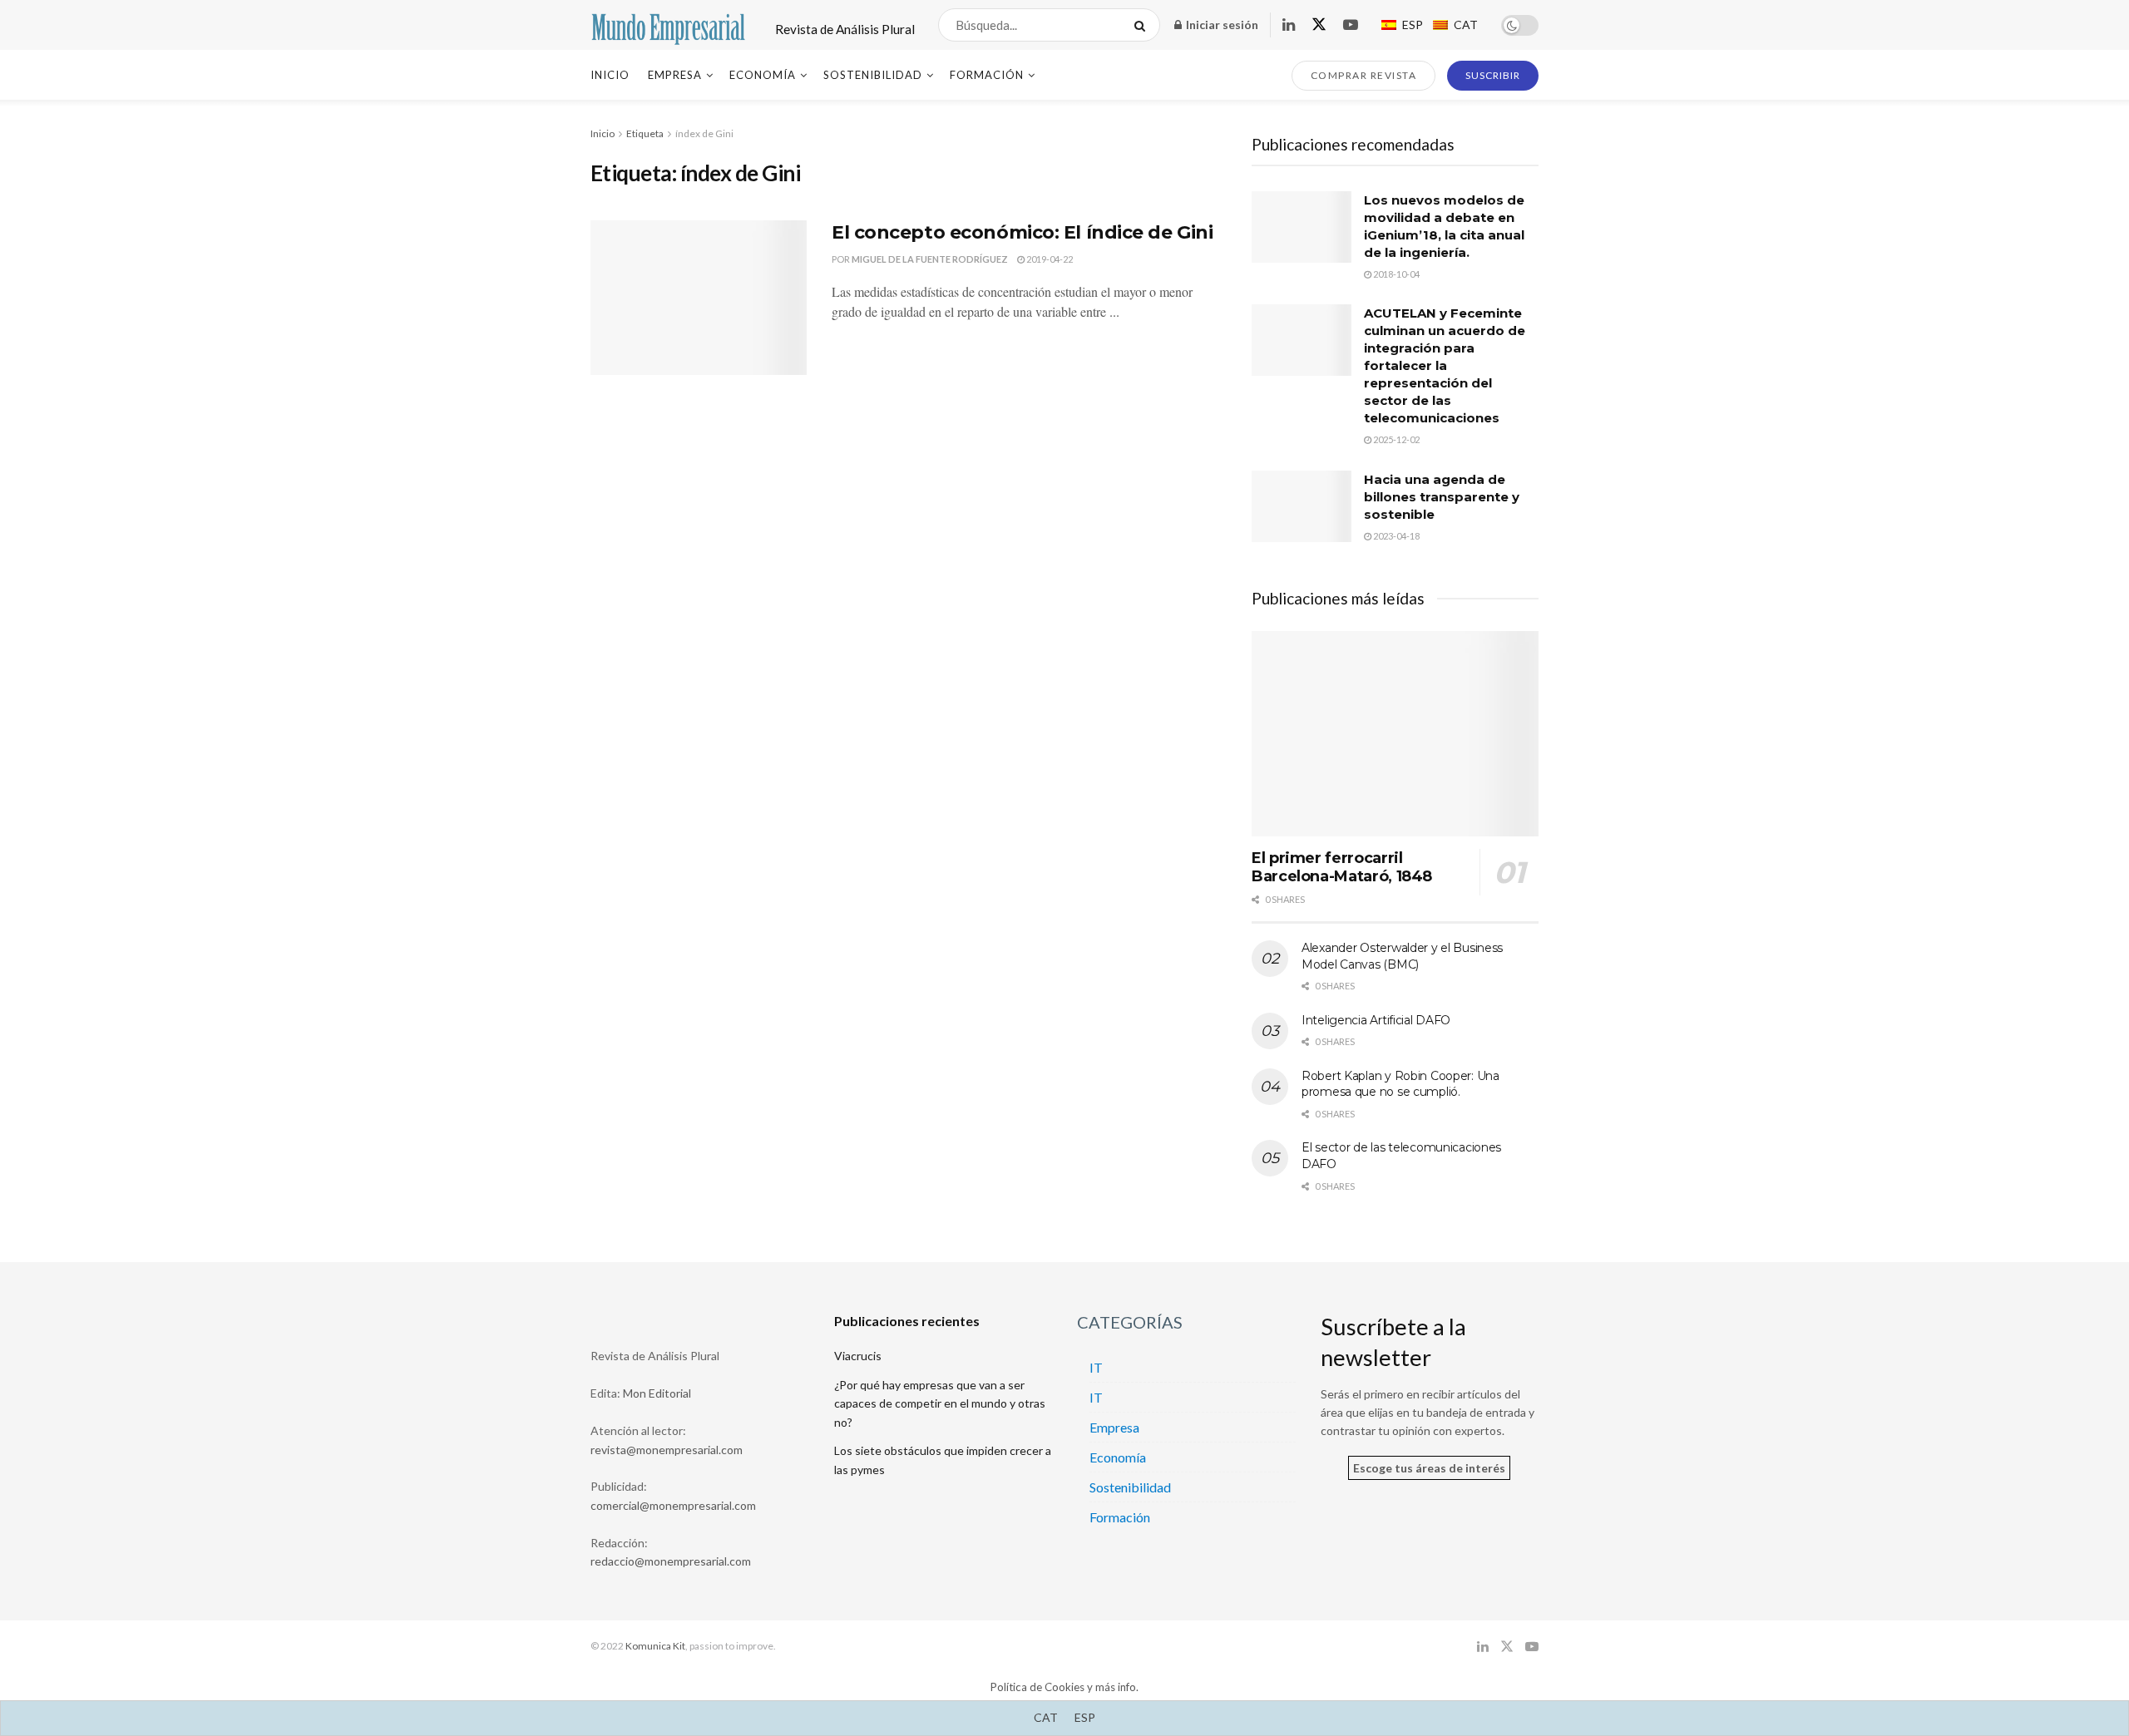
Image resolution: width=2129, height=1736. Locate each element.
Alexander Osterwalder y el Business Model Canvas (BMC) (1402, 956)
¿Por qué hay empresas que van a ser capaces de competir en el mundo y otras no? (940, 1403)
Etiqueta (645, 133)
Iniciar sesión (1221, 25)
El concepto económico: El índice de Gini (1022, 232)
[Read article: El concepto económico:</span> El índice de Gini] (699, 298)
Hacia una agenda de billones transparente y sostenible (1442, 497)
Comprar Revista (1364, 75)
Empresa (675, 75)
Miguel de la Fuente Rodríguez (930, 259)
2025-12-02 (1395, 439)
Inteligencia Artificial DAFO (1376, 1020)
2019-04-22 (1049, 259)
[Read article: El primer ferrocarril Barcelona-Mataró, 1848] (1395, 734)
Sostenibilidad (873, 75)
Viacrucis (858, 1356)
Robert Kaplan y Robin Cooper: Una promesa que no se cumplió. (1400, 1084)
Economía (763, 75)
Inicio (610, 75)
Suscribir (1493, 75)
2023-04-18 (1395, 536)
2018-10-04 (1395, 274)
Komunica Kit (655, 1646)
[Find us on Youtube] (1351, 25)
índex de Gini (704, 133)
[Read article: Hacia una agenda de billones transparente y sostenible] (1302, 506)
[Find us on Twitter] (1319, 25)
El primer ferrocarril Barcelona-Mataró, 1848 (1342, 868)
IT (1096, 1367)
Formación (987, 75)
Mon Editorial (657, 1393)
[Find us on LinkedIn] (1289, 25)
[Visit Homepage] (668, 25)
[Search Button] (1143, 25)
